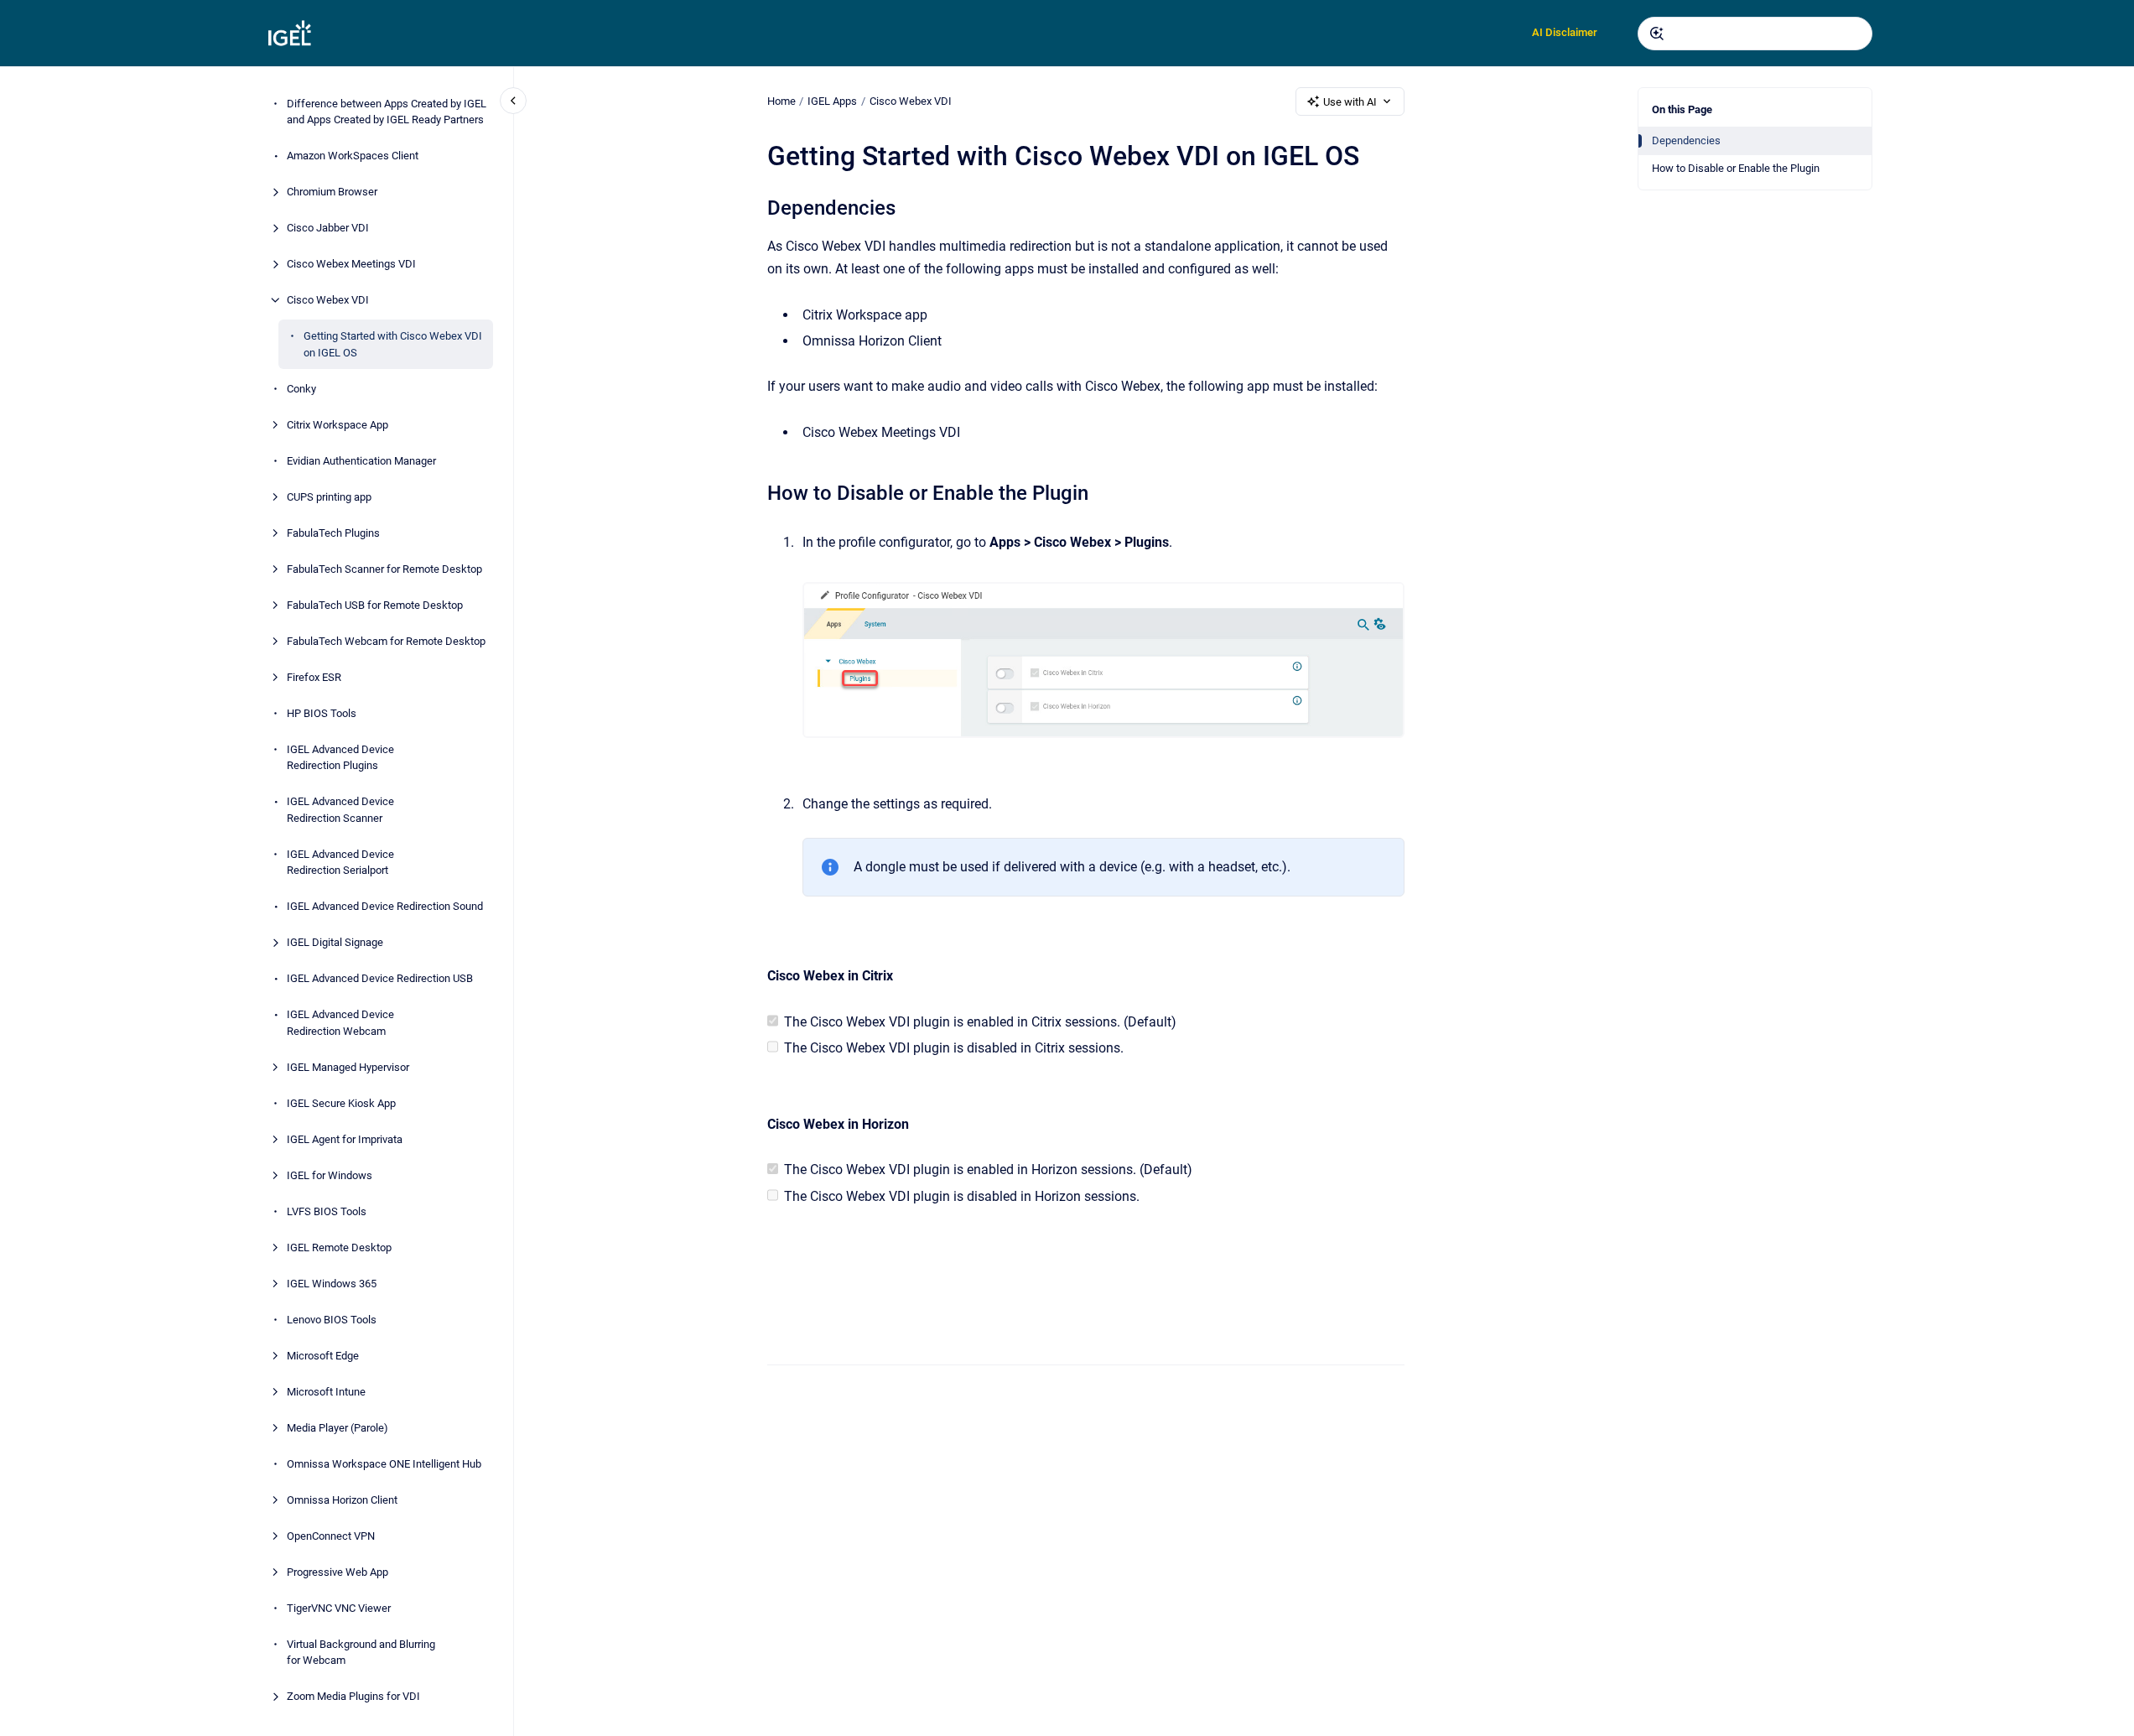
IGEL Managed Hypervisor (348, 1067)
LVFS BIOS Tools (327, 1211)
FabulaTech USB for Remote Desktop (375, 605)
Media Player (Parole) (337, 1428)
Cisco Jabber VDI (328, 228)
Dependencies (1686, 140)
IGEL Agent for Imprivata (345, 1139)
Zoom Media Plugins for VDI (353, 1696)
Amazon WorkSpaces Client (353, 156)
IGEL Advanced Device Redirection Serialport (340, 863)
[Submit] (1657, 34)
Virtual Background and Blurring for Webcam (361, 1653)
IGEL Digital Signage (335, 942)
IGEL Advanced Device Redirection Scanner (340, 810)
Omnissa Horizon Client (342, 1500)
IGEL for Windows (330, 1175)
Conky (301, 389)
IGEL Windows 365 (332, 1284)
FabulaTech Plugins (333, 533)
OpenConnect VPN (331, 1536)
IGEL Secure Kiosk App (341, 1103)
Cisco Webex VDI (328, 300)
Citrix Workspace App (337, 425)
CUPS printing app (329, 497)
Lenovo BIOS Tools (332, 1320)
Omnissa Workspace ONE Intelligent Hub (384, 1464)
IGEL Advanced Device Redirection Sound (385, 906)
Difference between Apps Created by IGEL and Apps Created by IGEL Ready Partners (387, 112)
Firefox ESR (314, 677)
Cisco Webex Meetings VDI (351, 264)
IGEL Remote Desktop (339, 1247)
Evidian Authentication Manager (361, 461)
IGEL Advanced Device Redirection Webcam (340, 1023)
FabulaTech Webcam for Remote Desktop (386, 641)
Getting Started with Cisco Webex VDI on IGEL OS (393, 344)
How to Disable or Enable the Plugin (1736, 168)
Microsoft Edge (323, 1356)
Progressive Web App (337, 1572)
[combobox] (1755, 34)
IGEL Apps (832, 101)
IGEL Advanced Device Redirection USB (380, 978)
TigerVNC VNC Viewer (339, 1608)
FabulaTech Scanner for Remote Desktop (384, 569)
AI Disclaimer (1565, 32)
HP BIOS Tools (322, 713)
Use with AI (1350, 102)
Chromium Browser (332, 192)
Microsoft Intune (326, 1392)
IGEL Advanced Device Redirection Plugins (340, 758)
